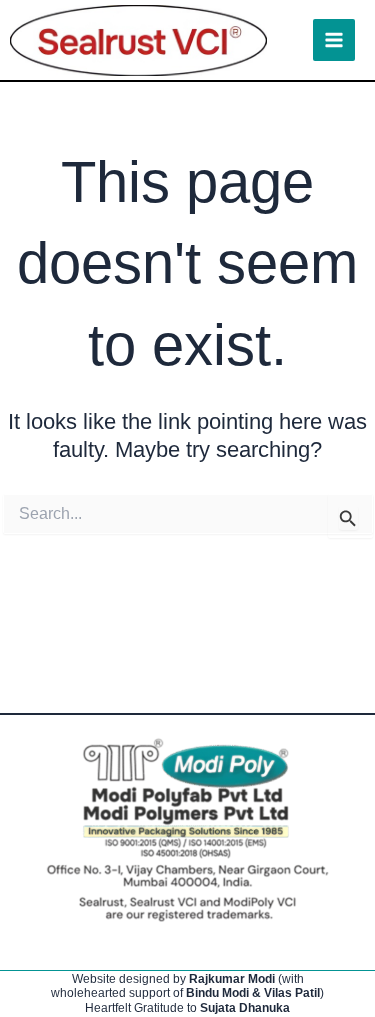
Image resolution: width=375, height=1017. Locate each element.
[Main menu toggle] (334, 40)
